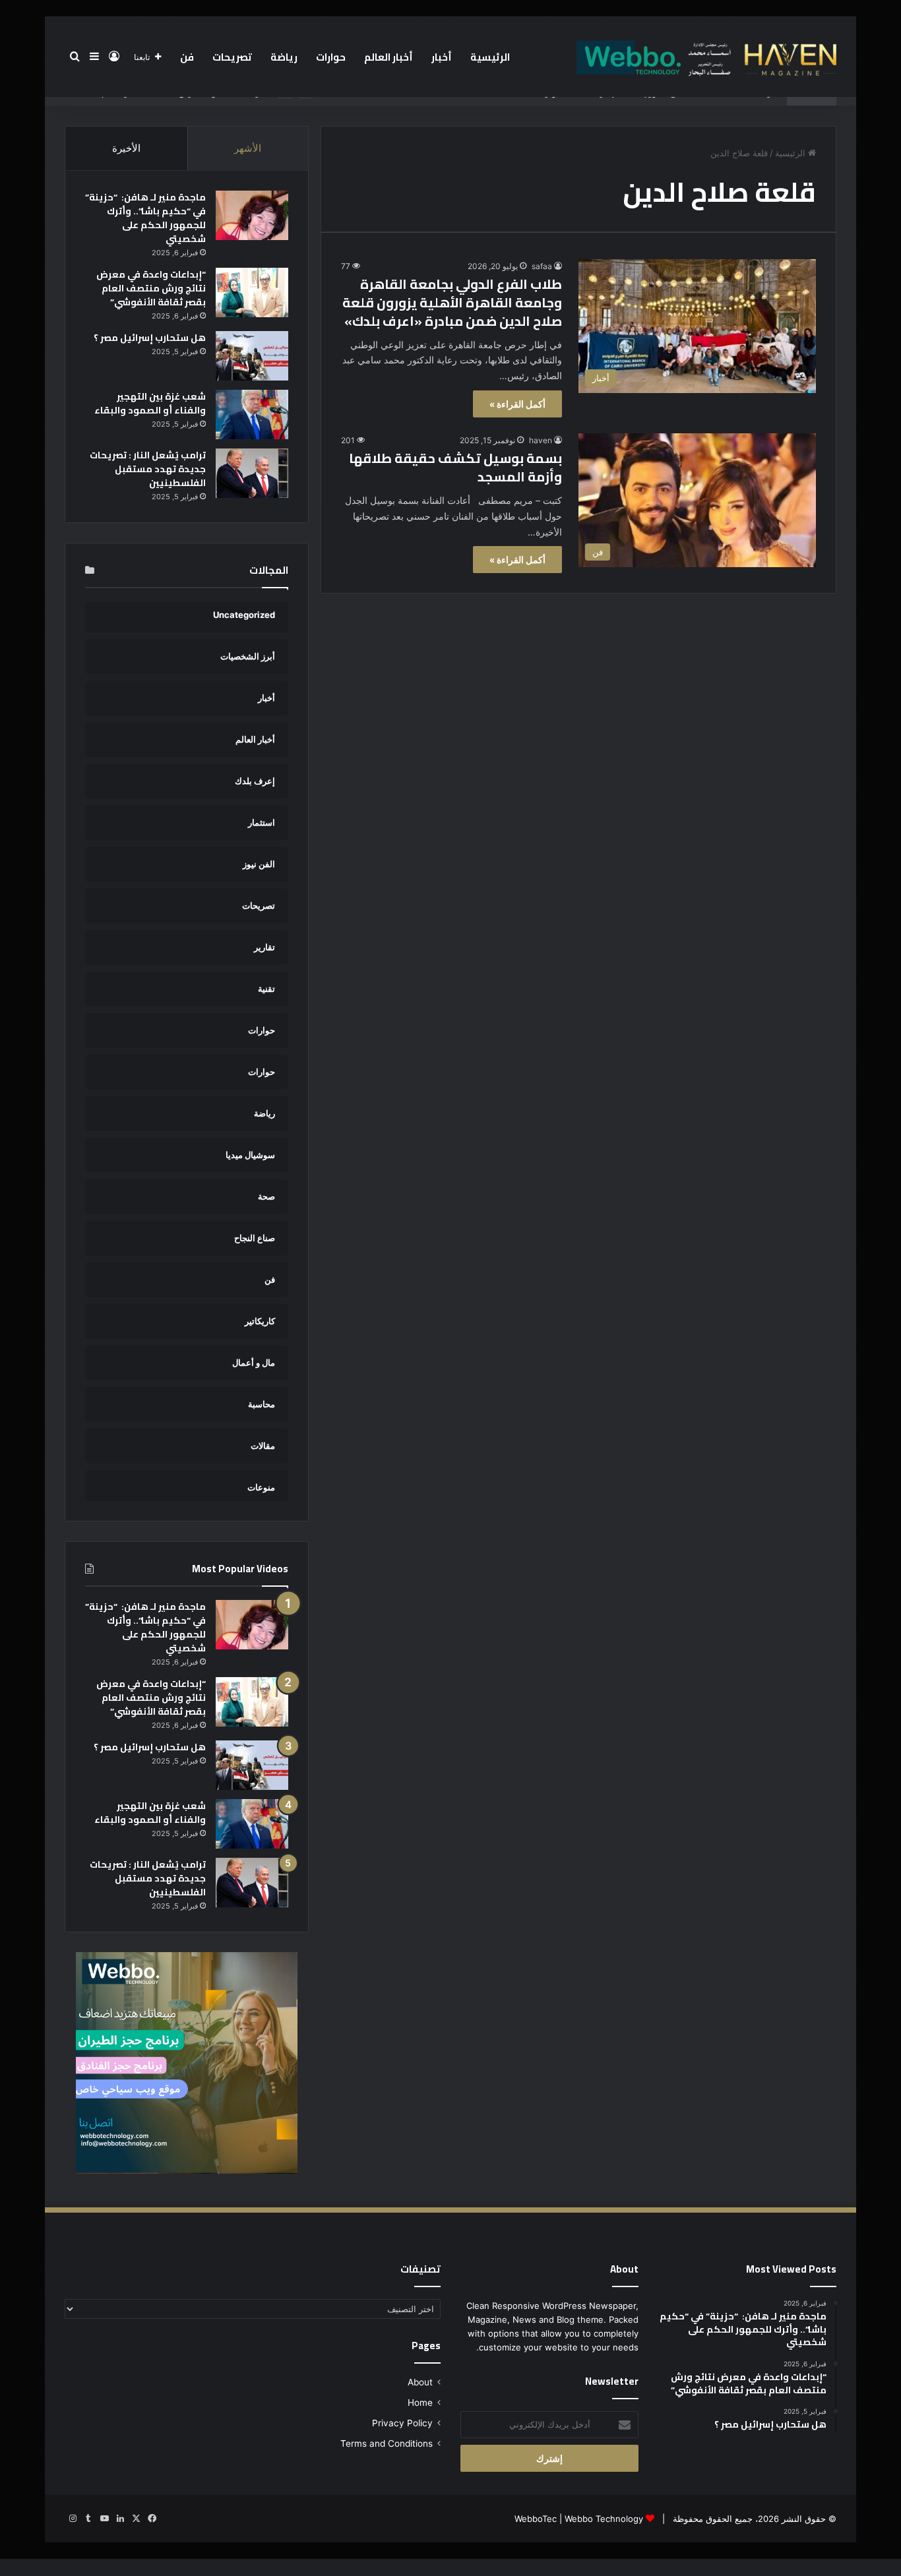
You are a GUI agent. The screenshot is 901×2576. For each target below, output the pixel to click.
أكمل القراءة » (517, 404)
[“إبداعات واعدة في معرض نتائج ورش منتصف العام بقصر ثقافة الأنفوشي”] (252, 292)
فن (187, 57)
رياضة (284, 57)
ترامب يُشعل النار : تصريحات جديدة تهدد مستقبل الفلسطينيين (148, 469)
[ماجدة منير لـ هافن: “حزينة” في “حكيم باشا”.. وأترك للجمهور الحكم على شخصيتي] (252, 215)
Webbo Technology (604, 2519)
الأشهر (248, 148)
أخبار (442, 57)
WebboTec (536, 2519)
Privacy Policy (402, 2423)
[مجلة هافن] (704, 57)
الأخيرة (126, 148)
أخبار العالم (388, 57)
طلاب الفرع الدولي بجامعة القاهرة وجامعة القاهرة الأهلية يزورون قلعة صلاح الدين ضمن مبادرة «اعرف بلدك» (452, 302)
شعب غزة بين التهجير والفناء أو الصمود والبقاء (150, 403)
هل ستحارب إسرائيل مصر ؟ (150, 338)
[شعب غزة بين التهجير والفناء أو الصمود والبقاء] (252, 414)
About (420, 2382)
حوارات (331, 57)
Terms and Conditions (387, 2443)
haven (541, 440)
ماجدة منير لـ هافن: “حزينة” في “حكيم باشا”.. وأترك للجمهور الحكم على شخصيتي (145, 218)
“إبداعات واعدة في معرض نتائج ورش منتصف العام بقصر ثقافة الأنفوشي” (151, 288)
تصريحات (232, 57)
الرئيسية (490, 57)
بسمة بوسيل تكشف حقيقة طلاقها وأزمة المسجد (455, 467)
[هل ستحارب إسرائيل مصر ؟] (252, 356)
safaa (542, 266)
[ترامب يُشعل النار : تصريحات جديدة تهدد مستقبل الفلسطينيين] (252, 473)
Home (420, 2403)
